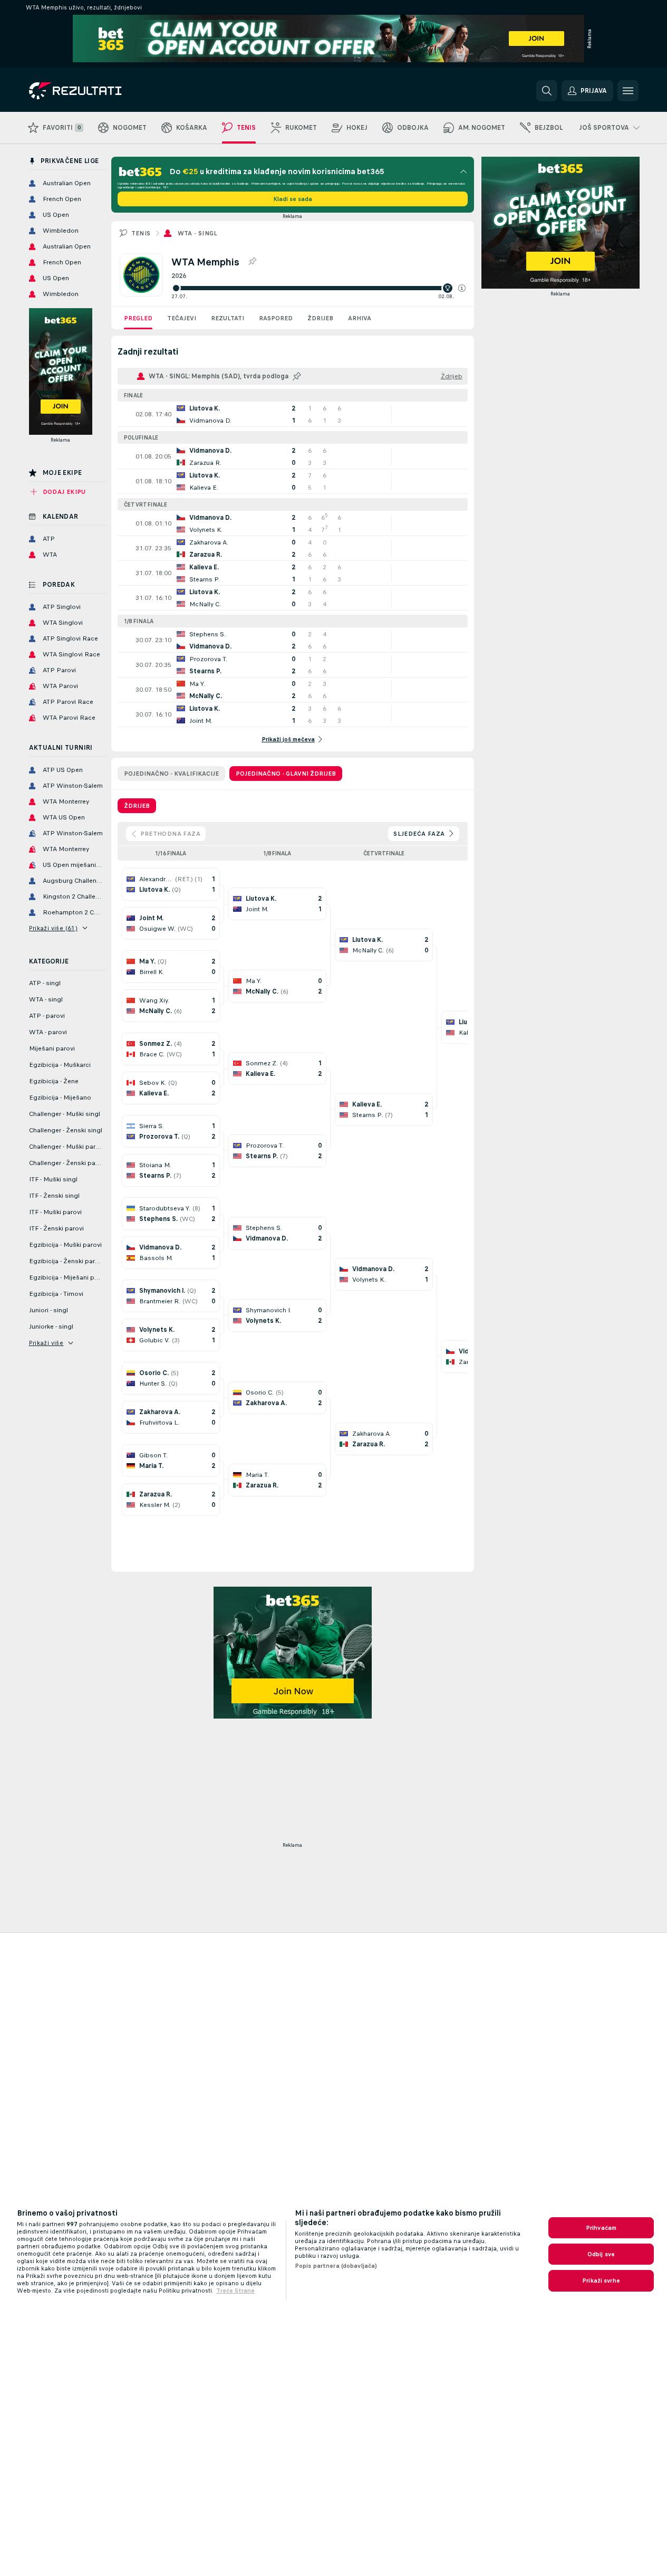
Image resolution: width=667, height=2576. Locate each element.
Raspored (276, 318)
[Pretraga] (547, 91)
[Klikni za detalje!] (293, 414)
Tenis (141, 233)
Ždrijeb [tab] (137, 806)
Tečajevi (182, 318)
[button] (462, 288)
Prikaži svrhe (601, 2281)
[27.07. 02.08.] (318, 288)
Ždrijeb (320, 318)
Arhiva (360, 318)
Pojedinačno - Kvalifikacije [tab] (171, 774)
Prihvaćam (601, 2228)
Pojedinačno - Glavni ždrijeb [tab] (286, 774)
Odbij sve (601, 2254)
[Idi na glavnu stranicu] (101, 91)
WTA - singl (198, 233)
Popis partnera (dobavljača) (336, 2266)
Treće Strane (235, 2291)
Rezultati (228, 318)
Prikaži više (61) (54, 928)
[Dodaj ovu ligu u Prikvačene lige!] (252, 262)
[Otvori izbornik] (628, 91)
